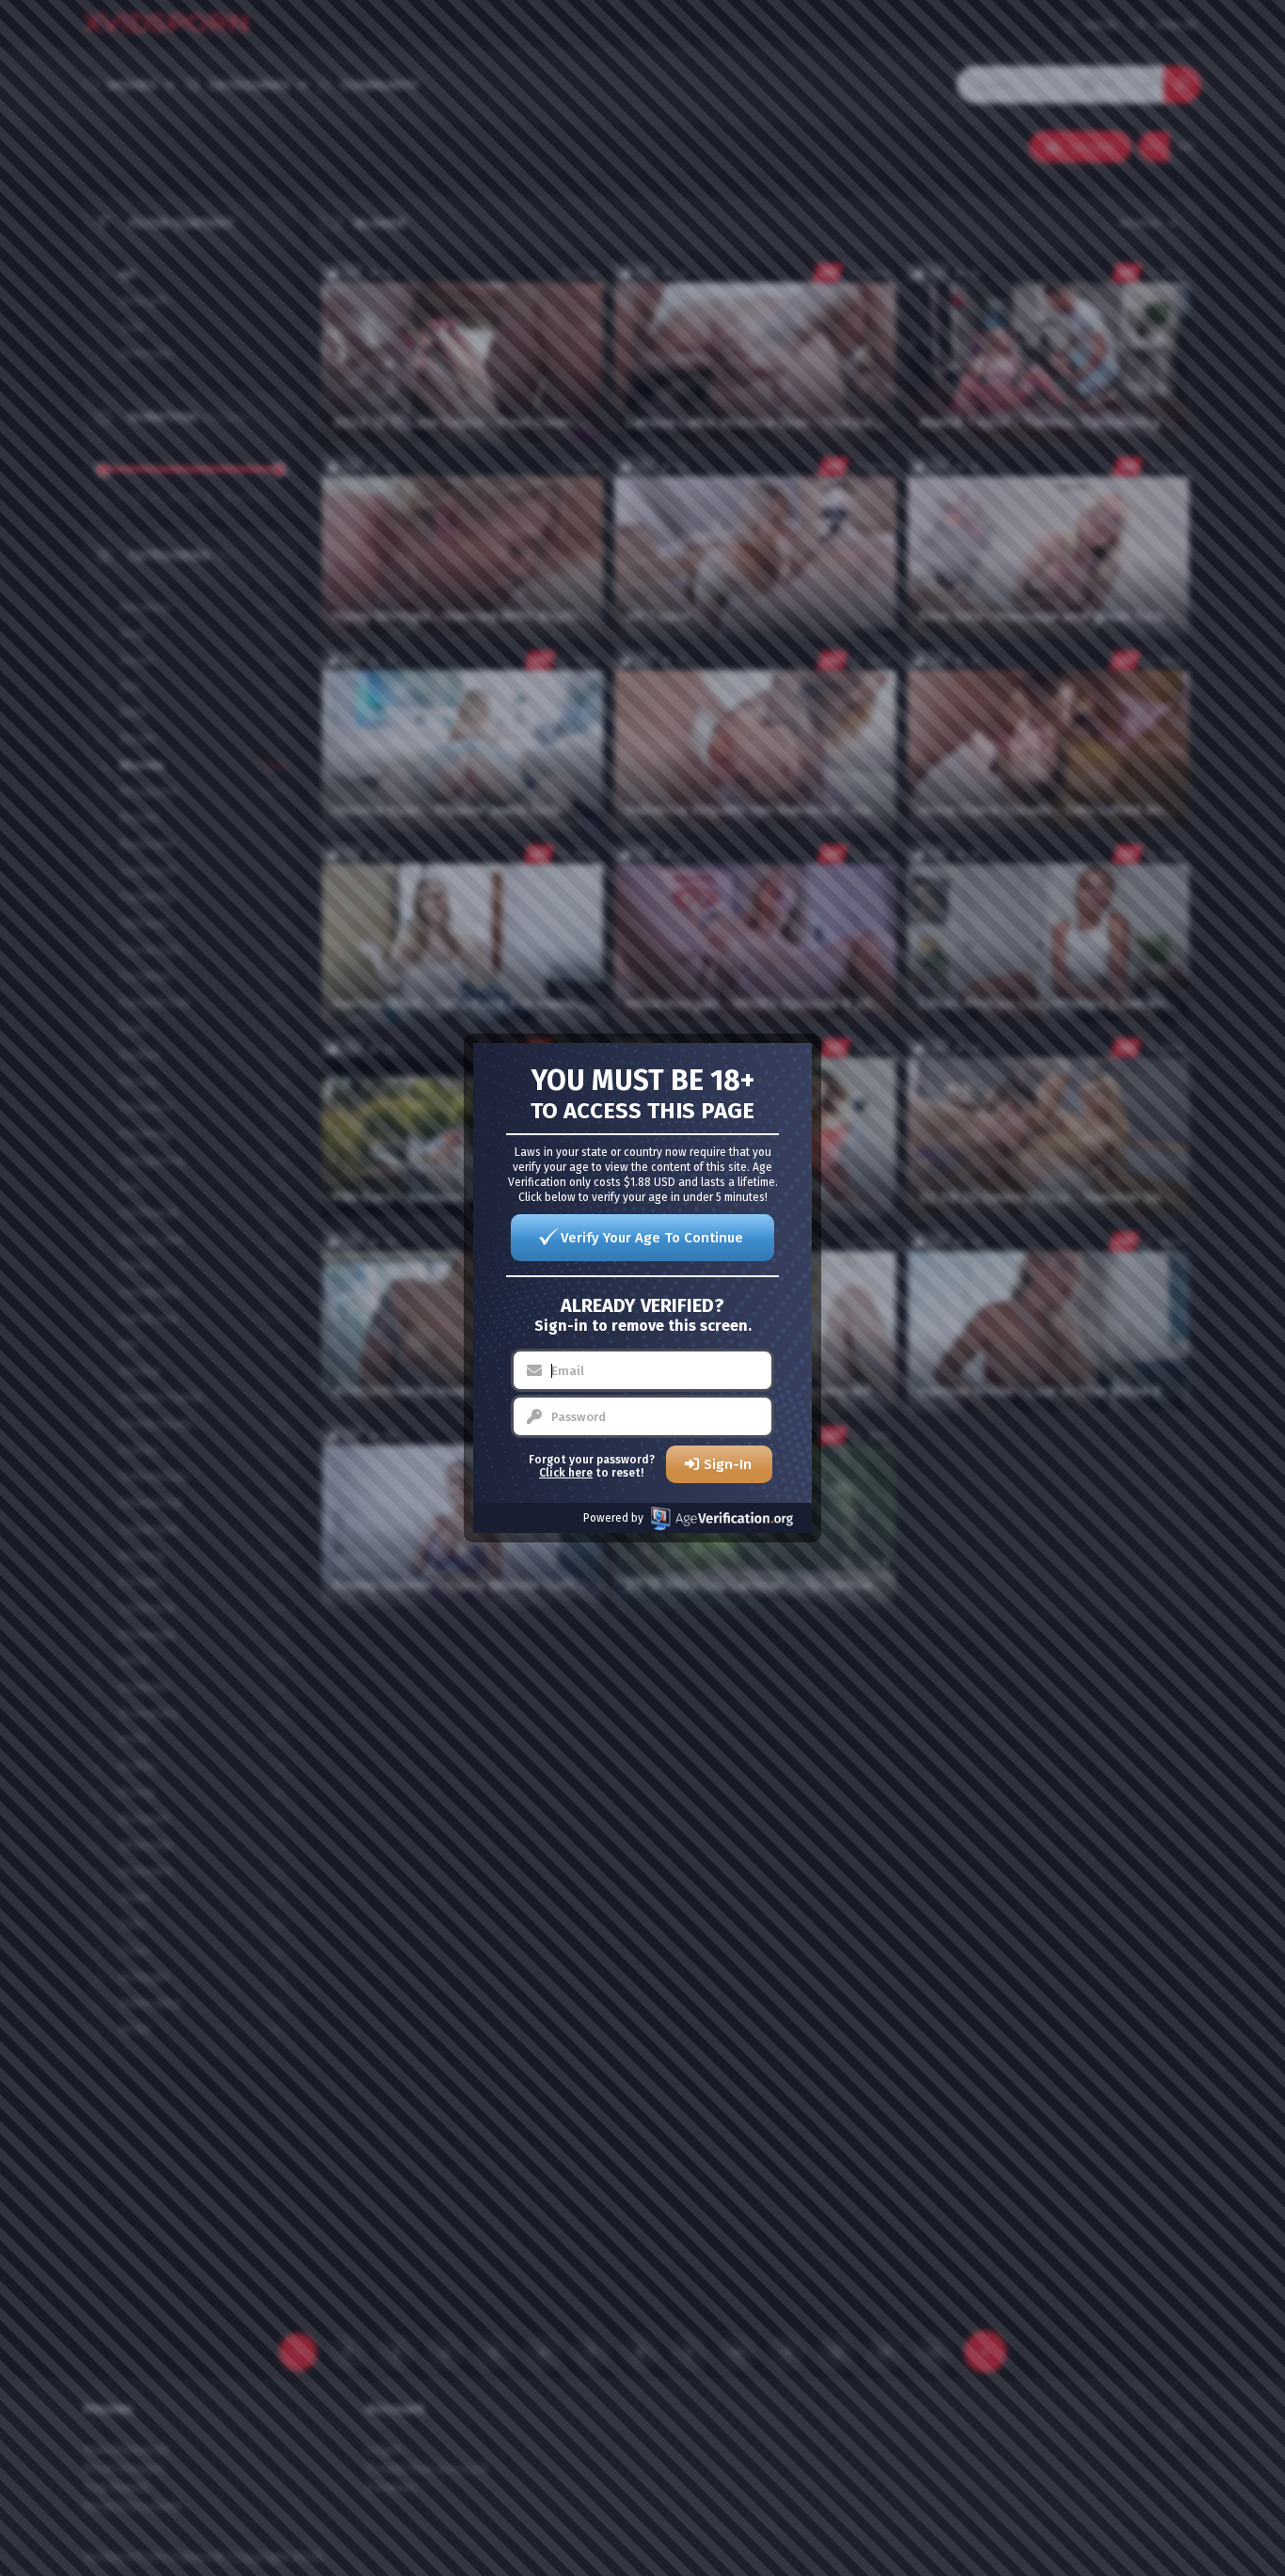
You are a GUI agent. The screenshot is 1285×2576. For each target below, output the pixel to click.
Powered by (613, 1518)
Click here (566, 1473)
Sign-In (728, 1464)
